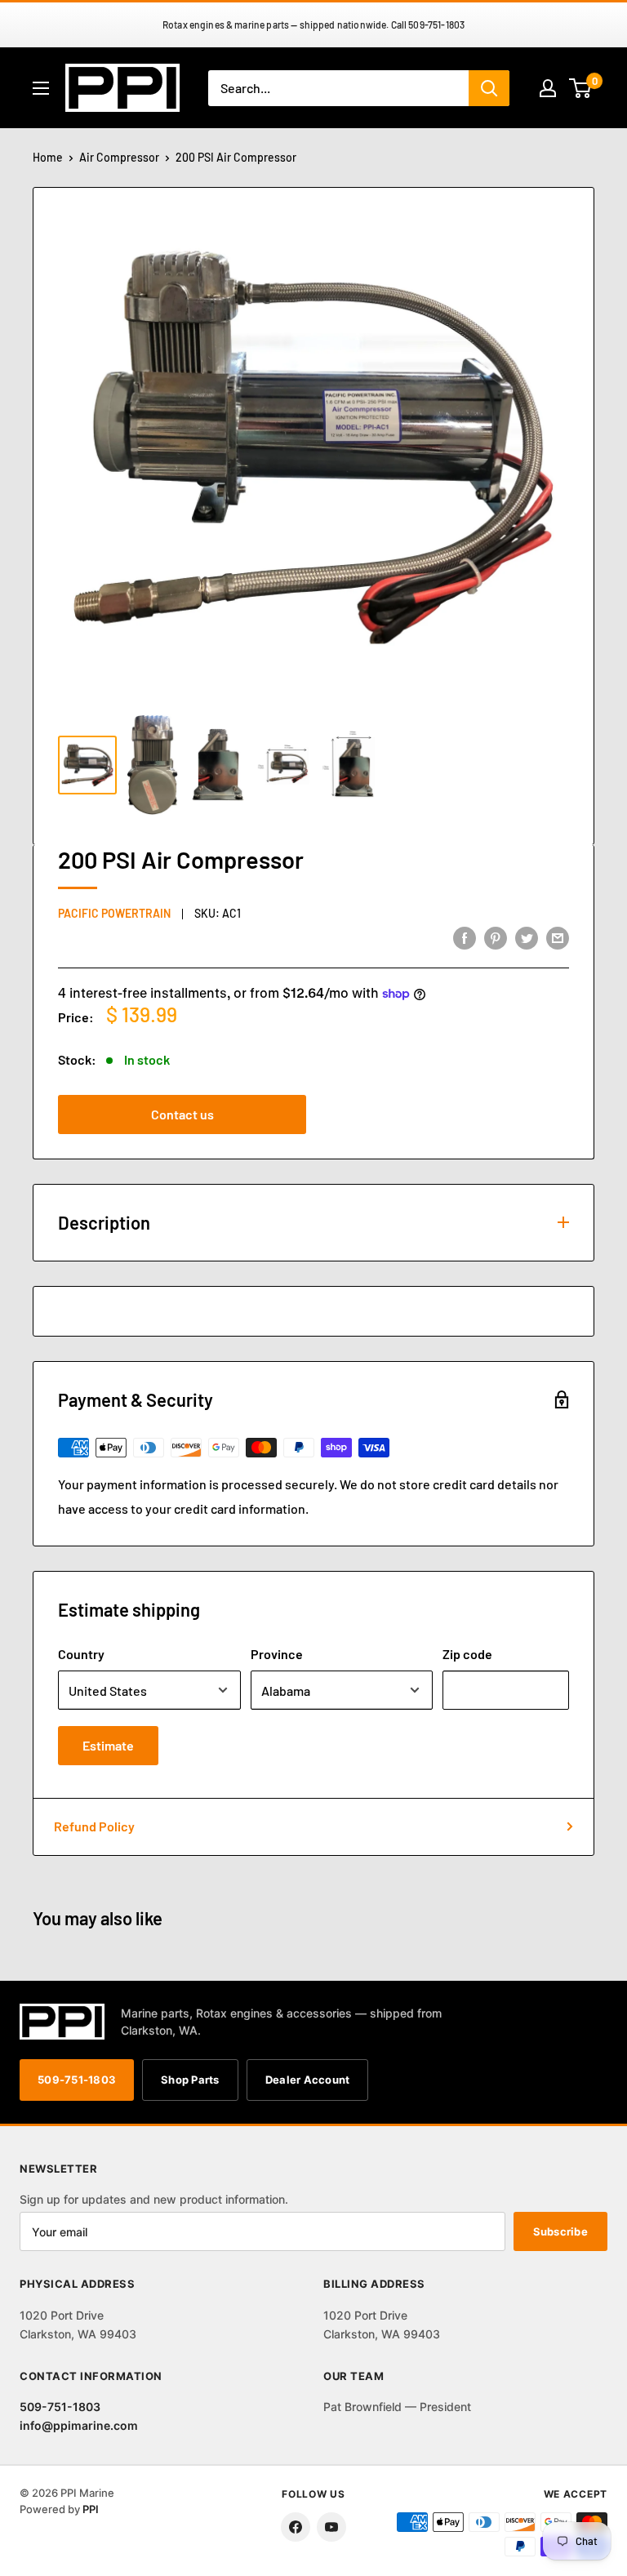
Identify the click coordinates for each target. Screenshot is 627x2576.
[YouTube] (331, 2527)
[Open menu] (41, 88)
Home (48, 157)
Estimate (108, 1745)
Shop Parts (190, 2080)
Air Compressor (119, 157)
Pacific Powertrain (114, 913)
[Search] (489, 88)
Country (81, 1654)
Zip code (467, 1654)
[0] (581, 88)
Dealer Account (308, 2080)
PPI (91, 2509)
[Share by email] (558, 937)
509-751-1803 (77, 2080)
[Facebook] (296, 2527)
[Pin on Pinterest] (496, 937)
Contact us (182, 1114)
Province (277, 1654)
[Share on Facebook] (465, 937)
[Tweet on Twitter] (527, 937)
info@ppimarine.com (79, 2425)
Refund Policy (94, 1826)
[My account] (548, 88)
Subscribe (560, 2231)
